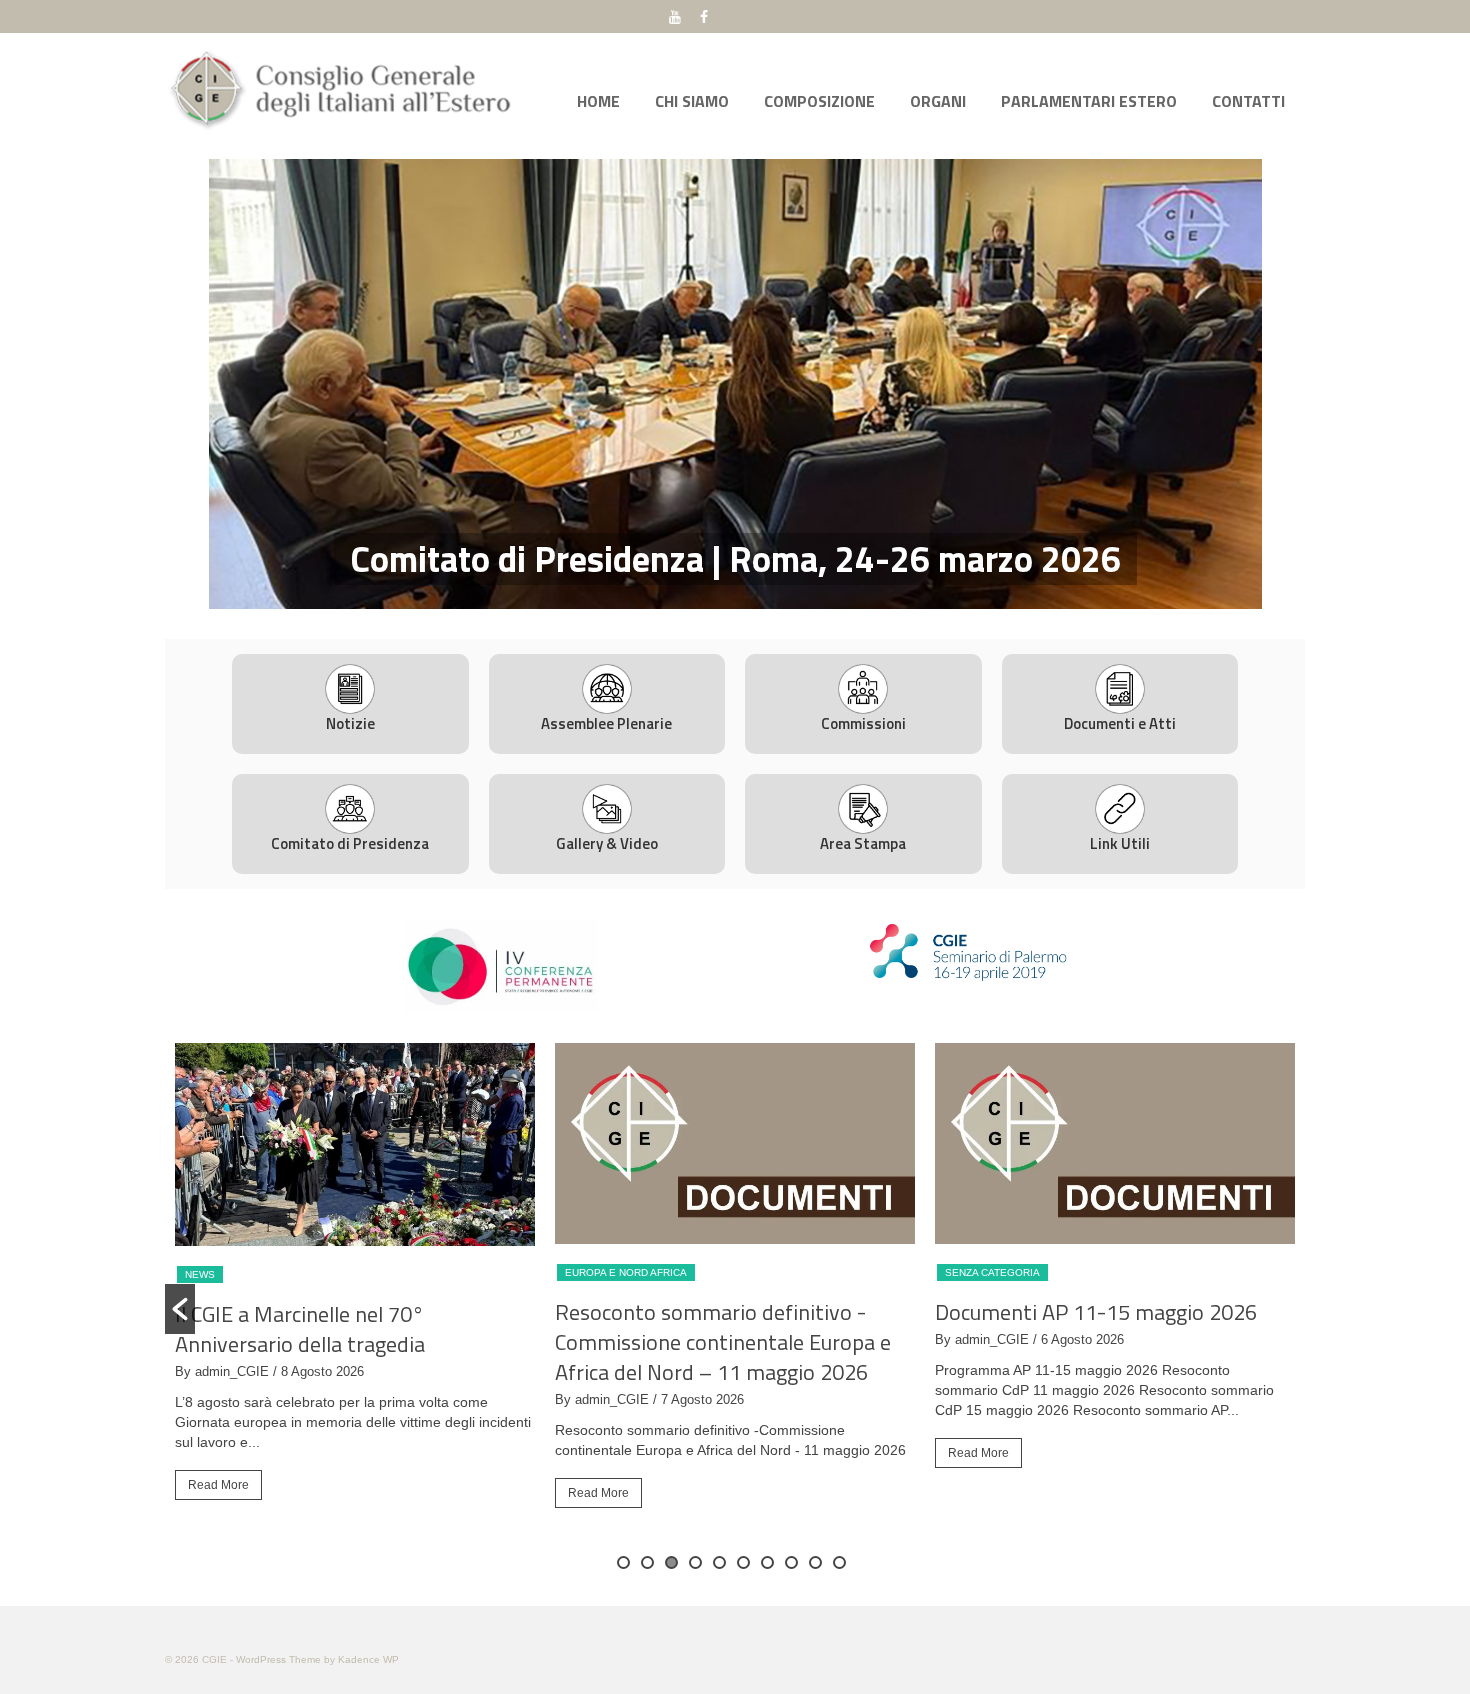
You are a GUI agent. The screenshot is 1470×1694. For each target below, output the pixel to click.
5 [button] (719, 1562)
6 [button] (743, 1562)
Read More (218, 1485)
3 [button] (747, 599)
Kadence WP (368, 1659)
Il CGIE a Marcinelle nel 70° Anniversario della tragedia (300, 1329)
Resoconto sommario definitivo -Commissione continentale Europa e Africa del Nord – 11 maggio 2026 (723, 1342)
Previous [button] (177, 383)
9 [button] (815, 1562)
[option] (735, 384)
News (200, 1274)
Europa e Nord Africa (626, 1272)
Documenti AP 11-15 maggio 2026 (1096, 1312)
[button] (180, 1309)
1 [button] (699, 599)
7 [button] (767, 1562)
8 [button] (791, 1562)
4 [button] (771, 599)
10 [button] (839, 1562)
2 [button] (723, 599)
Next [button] (1292, 383)
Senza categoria (992, 1272)
